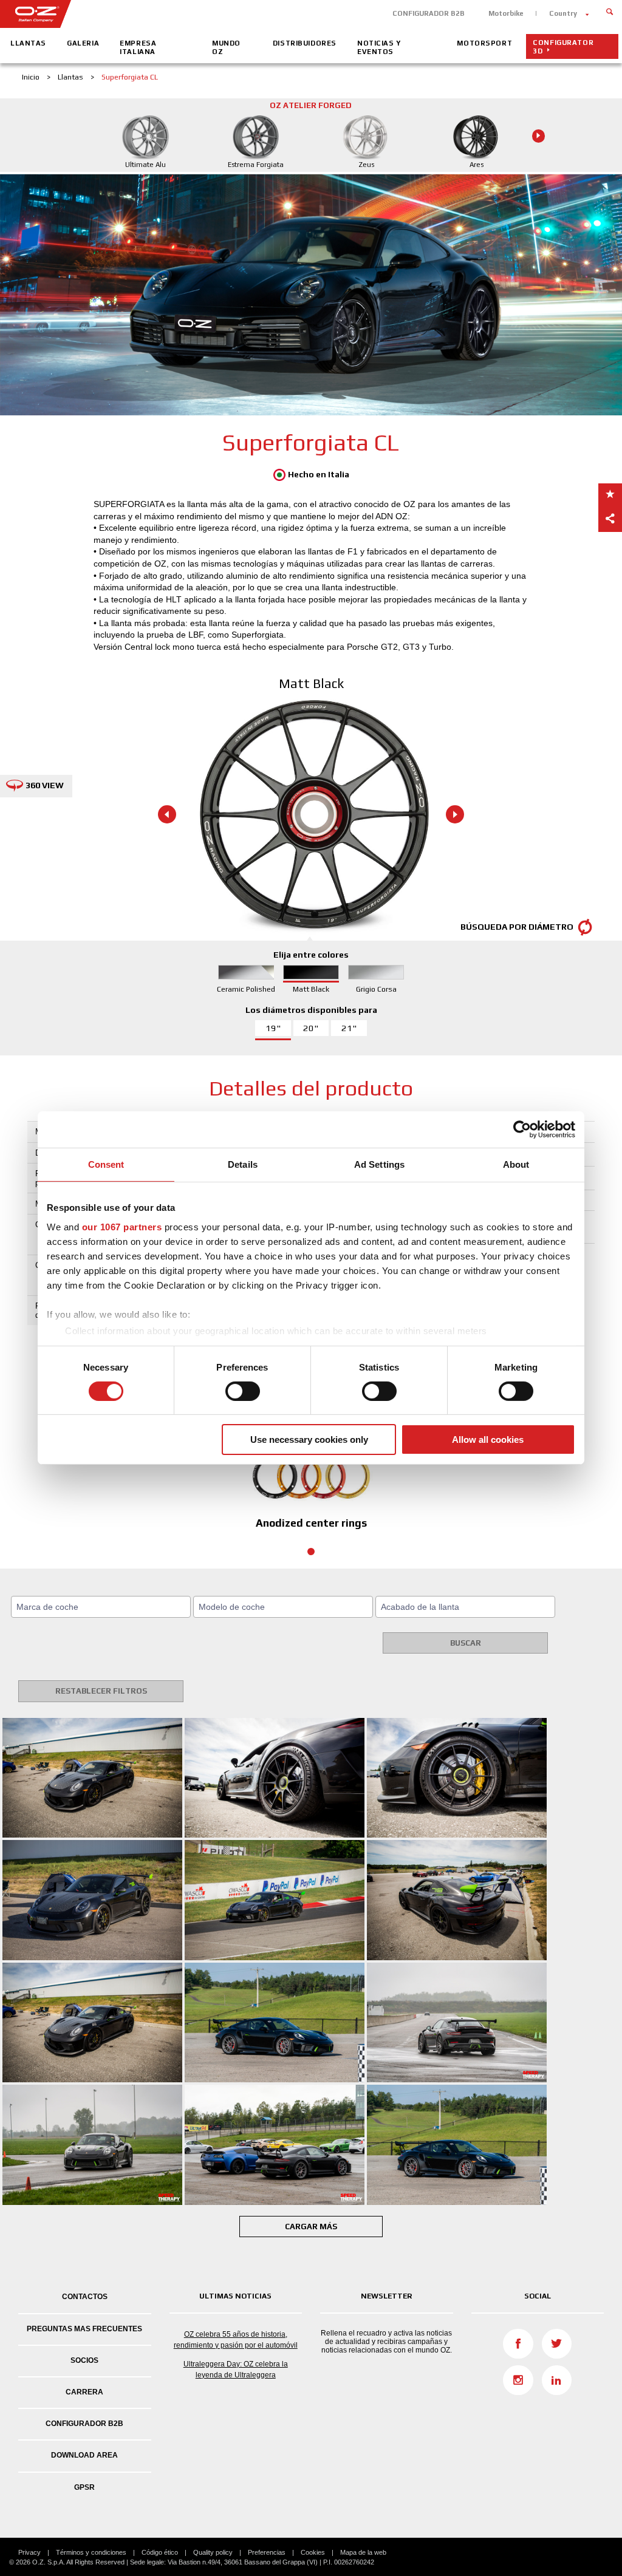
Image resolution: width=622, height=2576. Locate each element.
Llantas (28, 43)
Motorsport (484, 43)
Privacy (29, 2552)
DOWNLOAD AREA (84, 2455)
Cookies (313, 2552)
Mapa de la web (363, 2552)
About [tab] (516, 1164)
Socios (84, 2360)
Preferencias (267, 2552)
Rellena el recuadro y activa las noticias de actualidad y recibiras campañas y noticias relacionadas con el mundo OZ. (386, 2342)
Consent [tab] (106, 1164)
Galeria (83, 43)
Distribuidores (305, 43)
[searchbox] (103, 1607)
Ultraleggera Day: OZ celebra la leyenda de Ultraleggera (236, 2370)
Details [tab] (243, 1164)
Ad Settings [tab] (379, 1164)
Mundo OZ (226, 47)
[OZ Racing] (155, 14)
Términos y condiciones (91, 2552)
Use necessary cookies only (309, 1440)
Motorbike (506, 13)
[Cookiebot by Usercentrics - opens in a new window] (522, 1130)
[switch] (243, 1391)
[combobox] (101, 1607)
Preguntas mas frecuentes (84, 2329)
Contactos (85, 2297)
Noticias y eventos (379, 47)
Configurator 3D (563, 47)
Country (563, 13)
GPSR (84, 2487)
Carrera (84, 2392)
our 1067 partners (122, 1226)
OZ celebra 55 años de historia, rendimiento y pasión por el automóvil (236, 2340)
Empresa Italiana (138, 47)
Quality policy (213, 2552)
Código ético (160, 2552)
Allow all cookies (488, 1440)
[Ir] (610, 11)
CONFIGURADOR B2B (429, 13)
